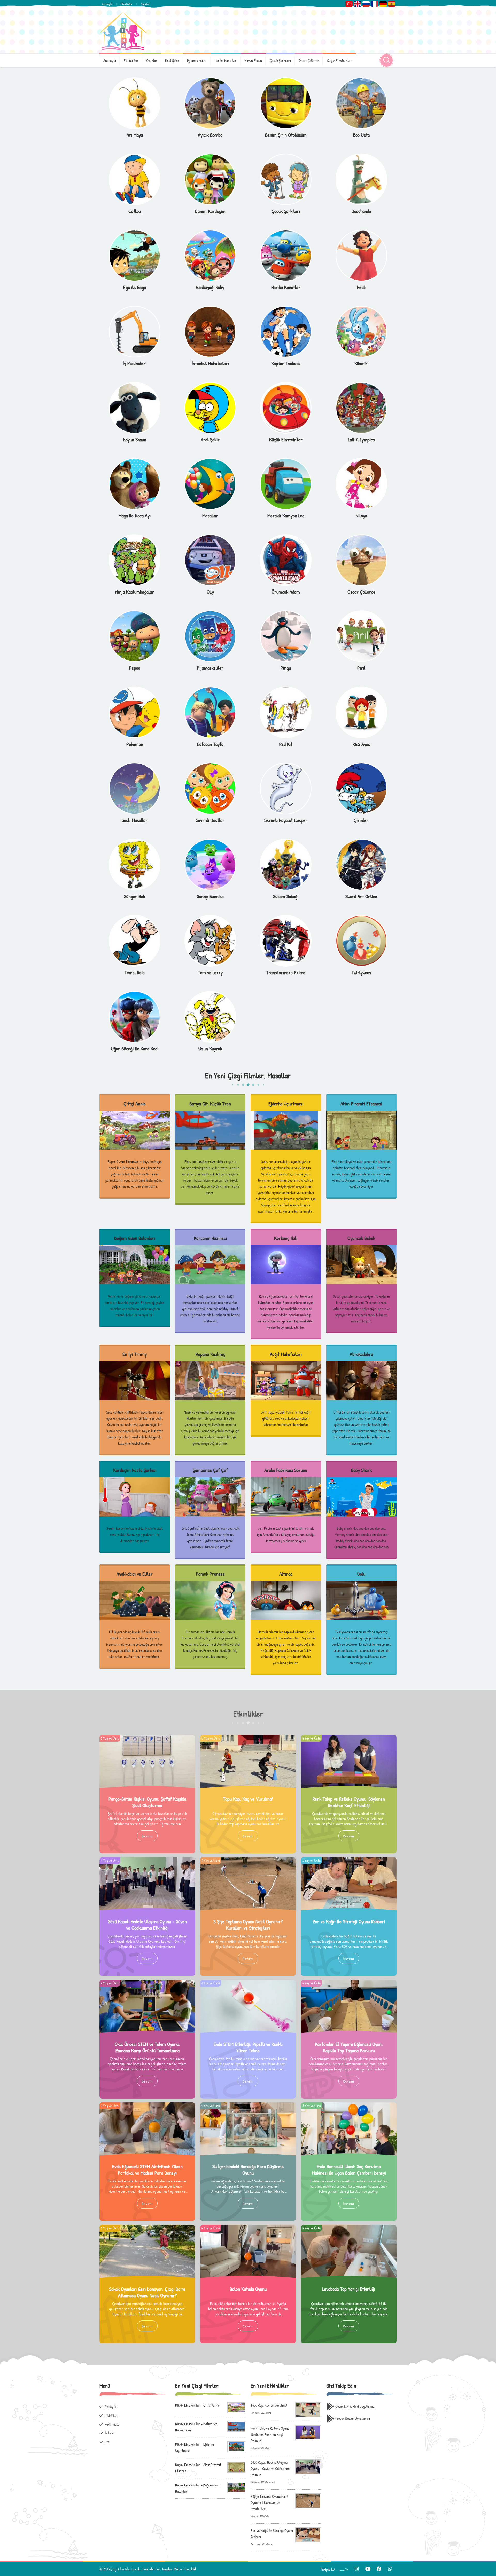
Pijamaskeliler (197, 61)
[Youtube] (368, 2569)
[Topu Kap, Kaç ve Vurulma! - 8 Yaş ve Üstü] (248, 1738)
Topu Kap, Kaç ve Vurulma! (248, 1799)
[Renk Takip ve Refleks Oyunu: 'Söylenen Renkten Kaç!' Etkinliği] (308, 2432)
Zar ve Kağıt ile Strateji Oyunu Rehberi (349, 1921)
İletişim (110, 2433)
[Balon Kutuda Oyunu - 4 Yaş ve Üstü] (248, 2228)
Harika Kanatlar (226, 61)
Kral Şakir (172, 61)
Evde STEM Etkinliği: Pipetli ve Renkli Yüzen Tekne (248, 2047)
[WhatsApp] (390, 2569)
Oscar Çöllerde (309, 61)
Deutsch (383, 4)
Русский (366, 4)
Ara (107, 2442)
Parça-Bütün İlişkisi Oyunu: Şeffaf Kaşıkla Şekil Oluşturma (147, 1802)
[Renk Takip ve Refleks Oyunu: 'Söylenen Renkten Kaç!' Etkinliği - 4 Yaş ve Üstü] (349, 1738)
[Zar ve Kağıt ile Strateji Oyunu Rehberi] (308, 2534)
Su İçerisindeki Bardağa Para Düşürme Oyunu (248, 2170)
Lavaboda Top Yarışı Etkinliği (349, 2289)
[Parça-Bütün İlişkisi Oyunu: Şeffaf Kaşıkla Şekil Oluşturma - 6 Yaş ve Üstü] (147, 1738)
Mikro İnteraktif (185, 2569)
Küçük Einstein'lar (339, 61)
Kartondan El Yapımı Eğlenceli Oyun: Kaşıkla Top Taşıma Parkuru (349, 2047)
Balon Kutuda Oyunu (248, 2289)
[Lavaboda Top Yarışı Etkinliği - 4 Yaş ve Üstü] (349, 2228)
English (358, 4)
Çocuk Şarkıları (280, 61)
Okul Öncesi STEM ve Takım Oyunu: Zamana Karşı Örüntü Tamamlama (147, 2047)
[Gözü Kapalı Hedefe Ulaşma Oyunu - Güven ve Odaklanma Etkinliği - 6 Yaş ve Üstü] (147, 1860)
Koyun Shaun (253, 61)
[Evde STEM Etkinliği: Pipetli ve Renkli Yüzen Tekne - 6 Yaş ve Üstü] (248, 1983)
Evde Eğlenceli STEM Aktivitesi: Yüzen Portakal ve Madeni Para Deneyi (147, 2170)
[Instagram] (357, 2569)
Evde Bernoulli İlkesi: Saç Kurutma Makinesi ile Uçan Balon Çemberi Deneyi (349, 2170)
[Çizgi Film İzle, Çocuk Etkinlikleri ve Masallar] (123, 31)
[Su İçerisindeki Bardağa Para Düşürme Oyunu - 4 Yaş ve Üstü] (248, 2105)
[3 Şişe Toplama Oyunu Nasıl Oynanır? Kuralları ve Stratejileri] (308, 2500)
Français (375, 4)
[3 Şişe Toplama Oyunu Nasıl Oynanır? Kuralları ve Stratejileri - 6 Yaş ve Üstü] (248, 1860)
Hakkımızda (112, 2424)
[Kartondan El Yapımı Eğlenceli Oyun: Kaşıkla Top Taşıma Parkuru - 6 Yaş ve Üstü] (349, 1983)
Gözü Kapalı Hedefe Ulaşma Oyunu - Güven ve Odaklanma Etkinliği (147, 1925)
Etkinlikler (127, 4)
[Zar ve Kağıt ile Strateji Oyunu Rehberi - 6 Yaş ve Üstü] (349, 1860)
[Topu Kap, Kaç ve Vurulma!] (308, 2409)
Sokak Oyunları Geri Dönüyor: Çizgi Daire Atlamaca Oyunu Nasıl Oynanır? (147, 2292)
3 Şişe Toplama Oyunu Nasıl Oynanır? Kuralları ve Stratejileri (248, 1925)
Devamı (147, 1836)
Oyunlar (145, 4)
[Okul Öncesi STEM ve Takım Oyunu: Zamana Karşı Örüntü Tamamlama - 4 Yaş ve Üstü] (147, 1983)
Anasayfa (107, 4)
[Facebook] (379, 2569)
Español (392, 4)
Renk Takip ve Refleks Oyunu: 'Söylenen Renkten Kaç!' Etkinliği (349, 1802)
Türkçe (349, 4)
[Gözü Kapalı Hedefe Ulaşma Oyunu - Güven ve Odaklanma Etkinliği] (308, 2466)
